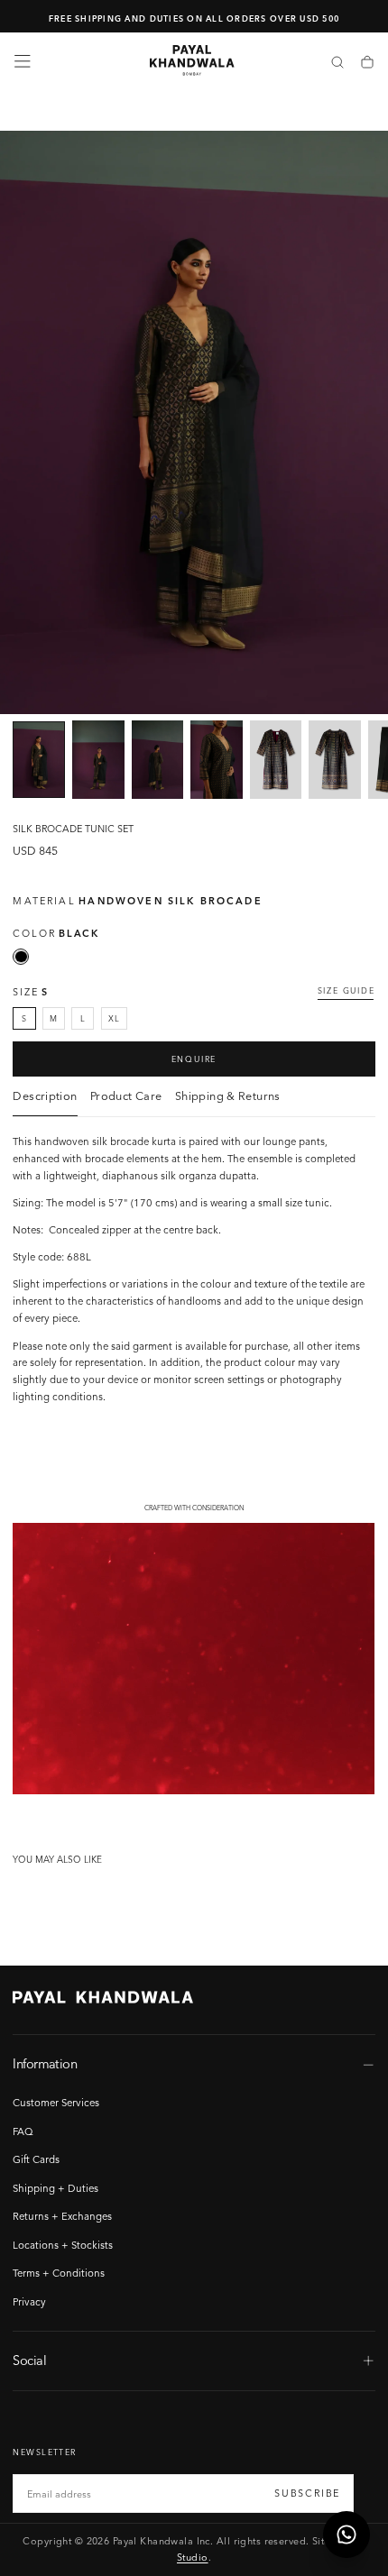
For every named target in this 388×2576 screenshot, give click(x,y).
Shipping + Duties (55, 2188)
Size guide (346, 990)
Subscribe (307, 2493)
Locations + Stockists (63, 2245)
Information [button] (45, 2064)
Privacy (29, 2302)
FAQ (23, 2131)
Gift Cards (36, 2159)
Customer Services (56, 2103)
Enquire (194, 1059)
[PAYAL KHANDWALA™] (103, 1997)
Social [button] (29, 2361)
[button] (23, 61)
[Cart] (367, 63)
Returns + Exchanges (62, 2216)
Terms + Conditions (59, 2273)
